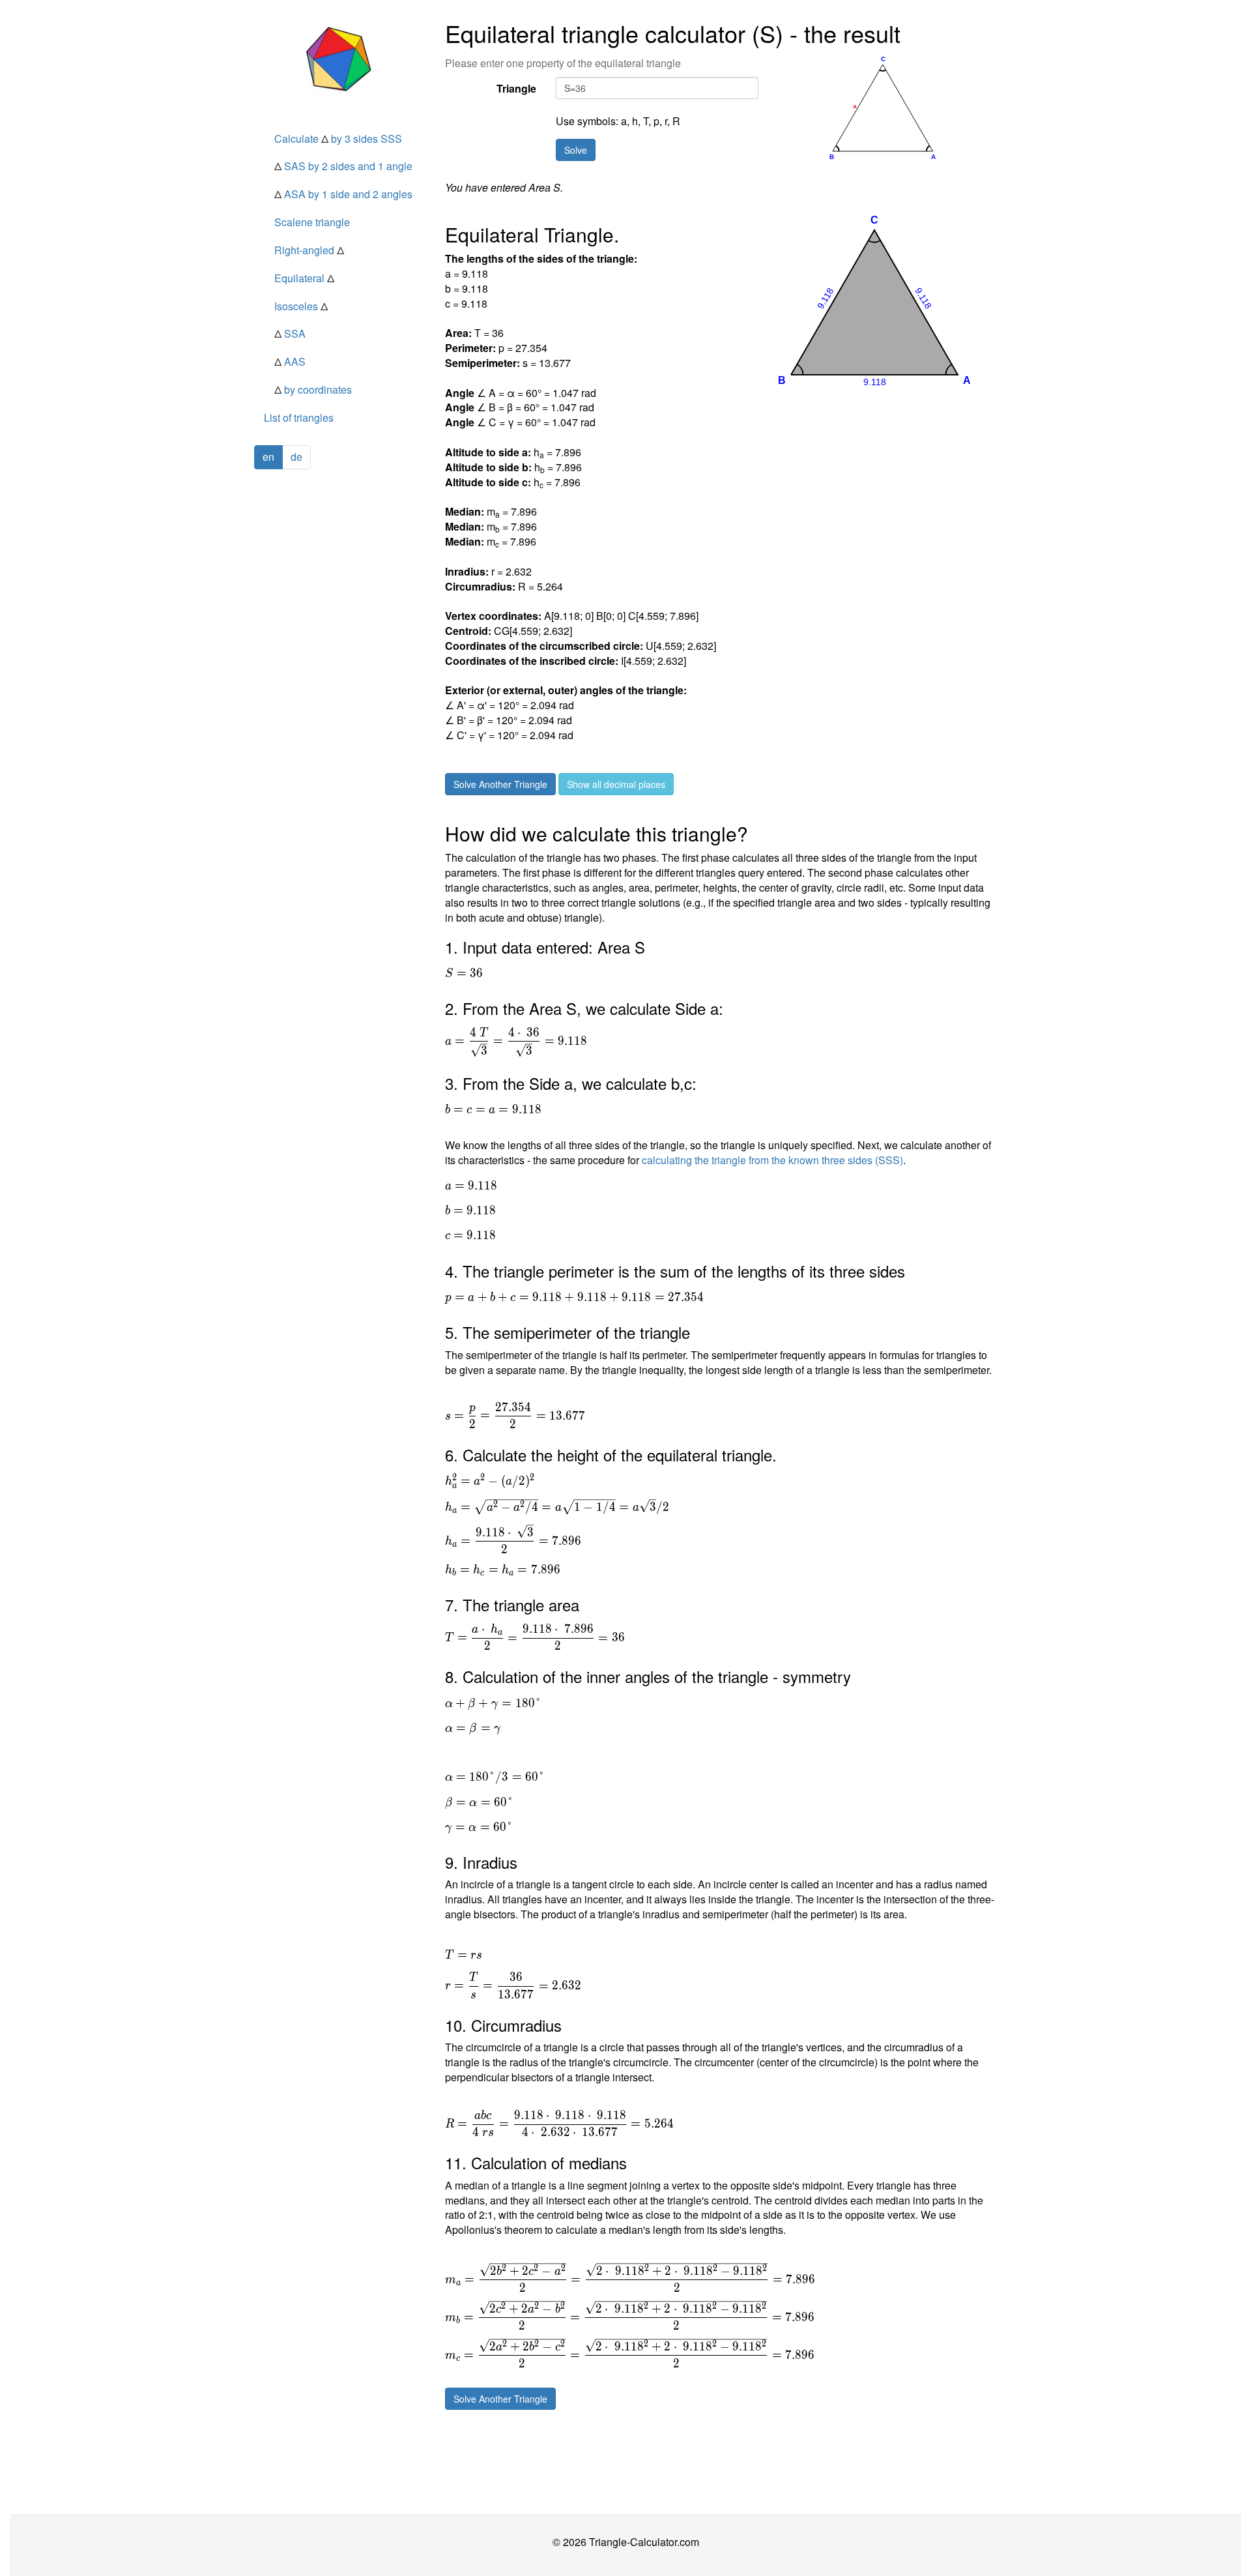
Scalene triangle (312, 222)
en (268, 457)
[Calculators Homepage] (340, 59)
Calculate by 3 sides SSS (338, 139)
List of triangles (299, 417)
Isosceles (301, 306)
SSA (290, 333)
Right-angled (309, 250)
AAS (290, 361)
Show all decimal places (616, 784)
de (296, 457)
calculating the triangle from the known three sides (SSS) (772, 1160)
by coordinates (313, 389)
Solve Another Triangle (500, 784)
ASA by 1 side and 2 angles (343, 194)
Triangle (516, 88)
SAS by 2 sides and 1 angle (343, 166)
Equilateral (304, 278)
